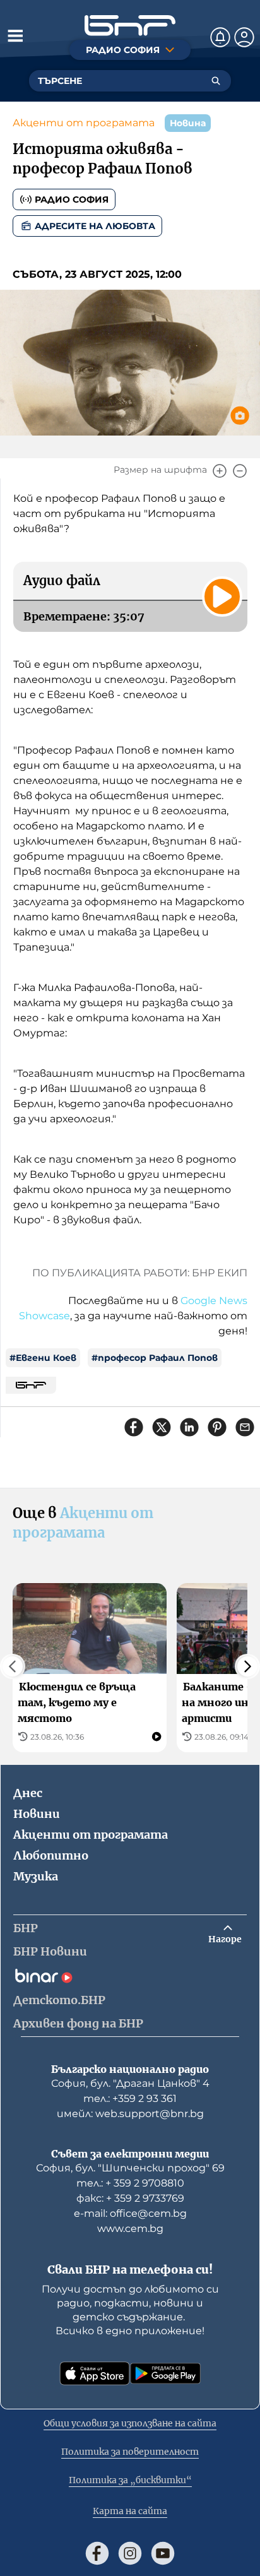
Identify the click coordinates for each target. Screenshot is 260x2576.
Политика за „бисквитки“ (130, 2480)
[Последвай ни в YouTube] (163, 2553)
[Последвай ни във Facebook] (97, 2553)
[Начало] (130, 26)
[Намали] (240, 471)
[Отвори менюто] (15, 35)
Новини (37, 1814)
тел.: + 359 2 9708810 (130, 2183)
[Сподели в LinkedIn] (189, 1427)
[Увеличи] (220, 471)
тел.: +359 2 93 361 (130, 2098)
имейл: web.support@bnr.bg (130, 2114)
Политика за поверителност (130, 2452)
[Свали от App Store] (95, 2373)
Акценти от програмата (84, 123)
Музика (36, 1876)
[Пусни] (222, 597)
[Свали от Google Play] (165, 2373)
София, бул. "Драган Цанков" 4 (130, 2083)
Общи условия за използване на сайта (130, 2423)
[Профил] (244, 37)
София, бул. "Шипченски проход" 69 (130, 2168)
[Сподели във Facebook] (134, 1427)
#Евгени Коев (43, 1358)
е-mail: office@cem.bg (130, 2213)
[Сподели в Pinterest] (217, 1427)
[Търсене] (216, 81)
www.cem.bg (130, 2229)
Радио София (72, 199)
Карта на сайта (130, 2511)
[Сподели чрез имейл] (245, 1427)
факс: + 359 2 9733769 (130, 2198)
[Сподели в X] (162, 1427)
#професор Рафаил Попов (155, 1358)
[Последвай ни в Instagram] (130, 2553)
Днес (28, 1793)
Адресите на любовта (95, 226)
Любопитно (51, 1855)
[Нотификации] (220, 37)
